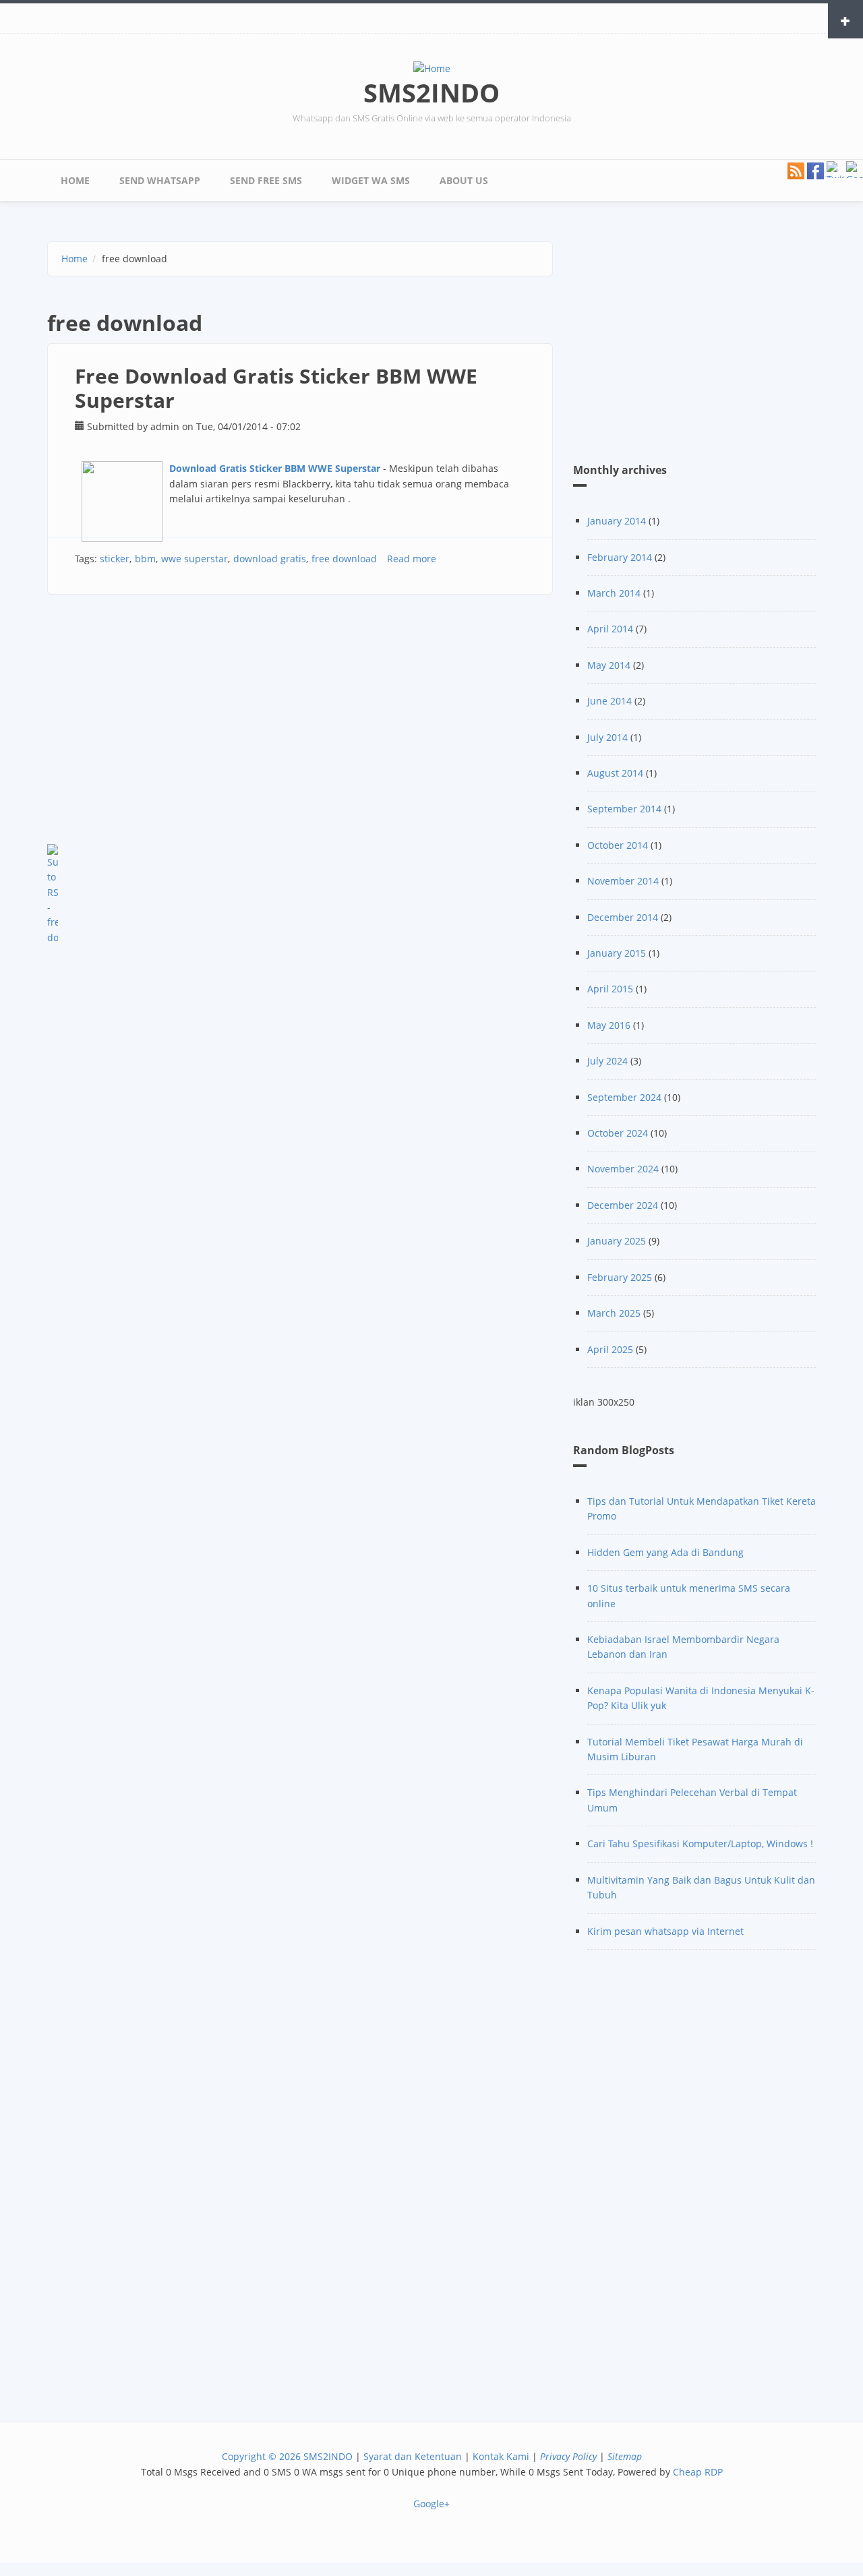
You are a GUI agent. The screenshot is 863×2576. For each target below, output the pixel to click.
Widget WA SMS (371, 180)
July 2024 (607, 1061)
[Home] (432, 68)
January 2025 (617, 1241)
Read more (412, 559)
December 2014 (623, 917)
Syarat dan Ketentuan (413, 2456)
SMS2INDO (431, 92)
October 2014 (618, 845)
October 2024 (618, 1133)
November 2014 (623, 881)
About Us (464, 180)
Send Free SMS (266, 180)
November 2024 (623, 1169)
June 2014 (609, 701)
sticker (115, 559)
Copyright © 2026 (261, 2456)
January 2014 (617, 521)
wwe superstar (195, 559)
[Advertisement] (300, 729)
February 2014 (620, 557)
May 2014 (609, 665)
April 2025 (610, 1349)
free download (344, 559)
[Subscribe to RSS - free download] (300, 895)
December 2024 (623, 1205)
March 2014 (614, 593)
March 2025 (614, 1313)
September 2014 (624, 809)
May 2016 (609, 1025)
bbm (145, 559)
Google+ (431, 2504)
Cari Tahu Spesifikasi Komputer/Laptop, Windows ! (700, 1844)
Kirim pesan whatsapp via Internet (665, 1931)
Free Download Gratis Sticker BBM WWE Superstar (276, 388)
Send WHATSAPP (160, 180)
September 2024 (624, 1097)
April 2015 (610, 989)
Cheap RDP (698, 2472)
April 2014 (610, 629)
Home (75, 180)
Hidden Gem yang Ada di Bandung (665, 1552)
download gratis (270, 559)
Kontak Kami (501, 2456)
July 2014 (607, 737)
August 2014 (615, 773)
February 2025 (620, 1277)
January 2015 (617, 953)
